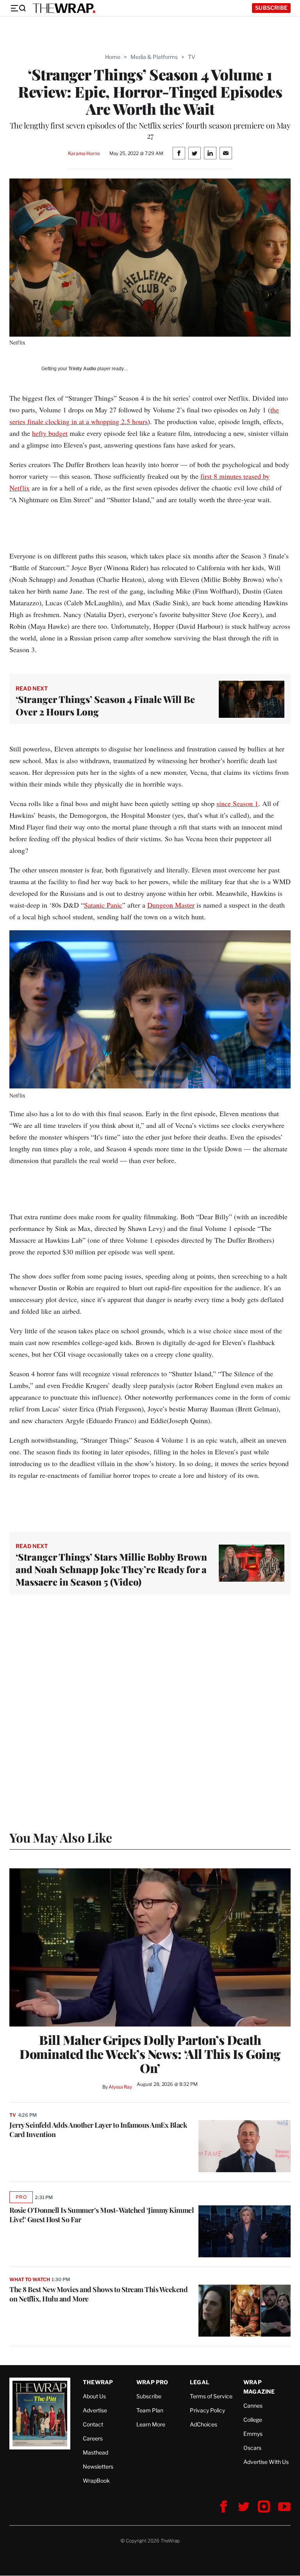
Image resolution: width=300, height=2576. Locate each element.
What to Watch (29, 2279)
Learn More (151, 2424)
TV (192, 57)
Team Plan (150, 2410)
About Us (94, 2396)
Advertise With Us (266, 2462)
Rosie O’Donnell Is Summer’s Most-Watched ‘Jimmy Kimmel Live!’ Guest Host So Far (102, 2215)
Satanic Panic (103, 905)
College (253, 2420)
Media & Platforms (154, 57)
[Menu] (18, 8)
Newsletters (98, 2466)
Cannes (253, 2406)
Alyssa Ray (120, 2087)
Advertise (95, 2410)
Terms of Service (211, 2396)
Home (113, 57)
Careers (93, 2438)
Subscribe (271, 8)
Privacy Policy (207, 2410)
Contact (93, 2424)
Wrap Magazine (259, 2387)
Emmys (253, 2434)
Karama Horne (84, 153)
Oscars (252, 2448)
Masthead (96, 2452)
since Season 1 (237, 803)
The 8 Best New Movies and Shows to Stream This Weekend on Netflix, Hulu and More (98, 2294)
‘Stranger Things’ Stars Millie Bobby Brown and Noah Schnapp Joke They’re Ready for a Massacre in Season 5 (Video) (111, 1569)
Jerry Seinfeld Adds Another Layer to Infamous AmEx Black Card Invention (98, 2130)
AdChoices (204, 2424)
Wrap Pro (152, 2382)
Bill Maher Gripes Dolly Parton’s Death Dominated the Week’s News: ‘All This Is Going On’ (150, 2054)
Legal (200, 2382)
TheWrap (98, 2382)
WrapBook (96, 2481)
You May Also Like (61, 1837)
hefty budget (50, 433)
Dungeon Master (171, 905)
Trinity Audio (82, 369)
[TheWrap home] (64, 8)
